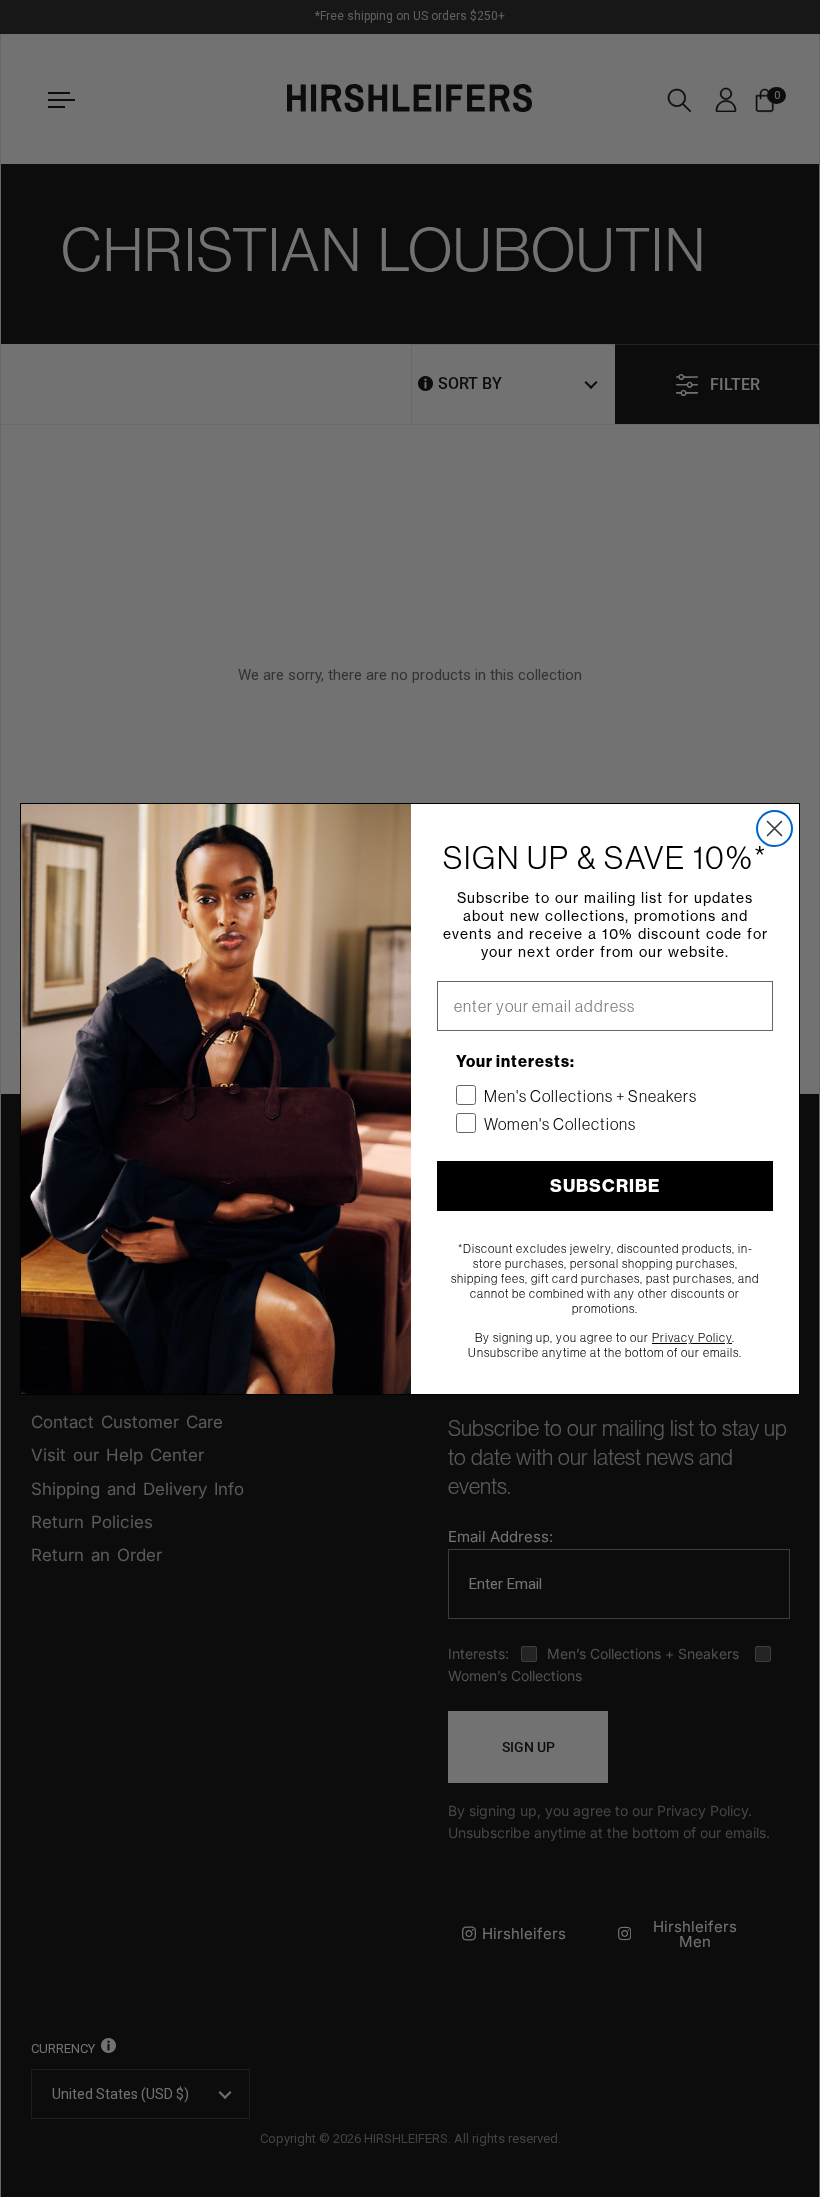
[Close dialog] (774, 828)
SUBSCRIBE (605, 1185)
